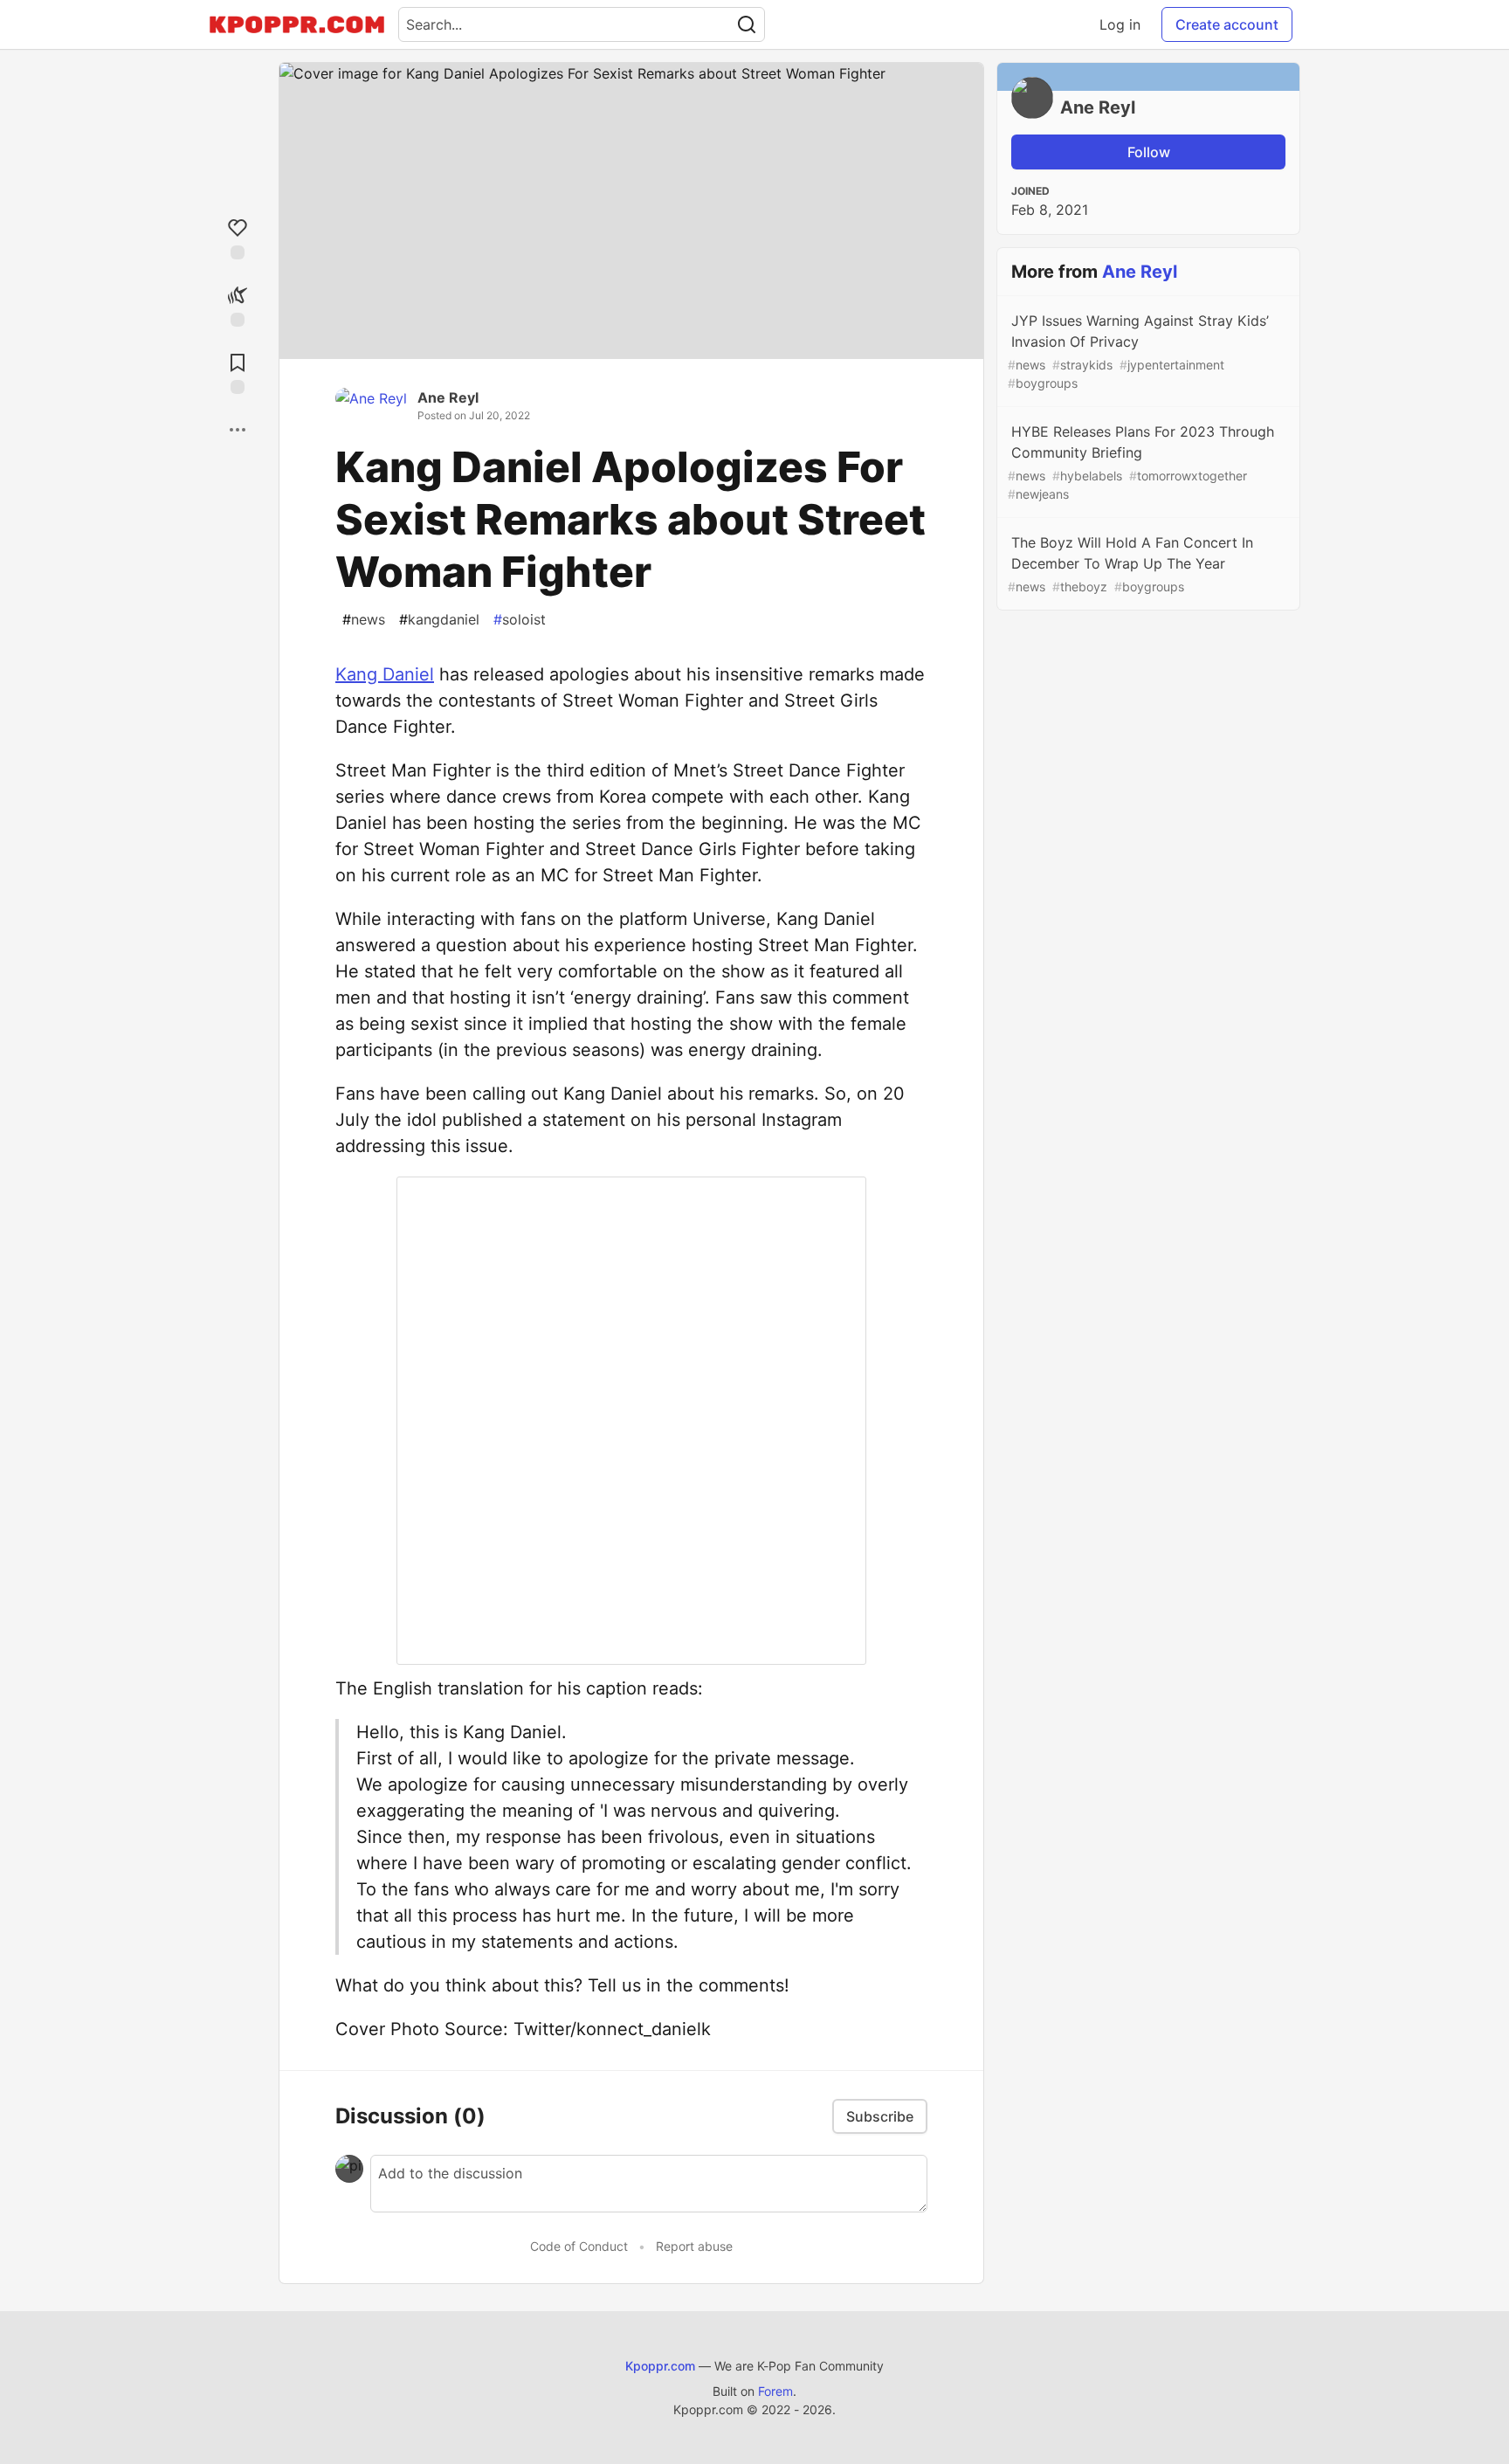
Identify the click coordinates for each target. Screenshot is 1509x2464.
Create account (1227, 24)
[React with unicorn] (238, 304)
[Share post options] (238, 430)
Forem (775, 2391)
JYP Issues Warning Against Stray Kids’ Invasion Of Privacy (1138, 351)
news (364, 619)
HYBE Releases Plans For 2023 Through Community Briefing (1141, 462)
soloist (520, 619)
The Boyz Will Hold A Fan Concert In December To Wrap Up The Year (1130, 564)
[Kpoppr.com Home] (297, 24)
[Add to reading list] (238, 372)
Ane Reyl (448, 397)
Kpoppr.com (660, 2366)
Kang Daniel (385, 674)
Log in (1120, 24)
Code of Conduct (579, 2246)
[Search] (747, 24)
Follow (1149, 152)
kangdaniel (439, 619)
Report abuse (694, 2246)
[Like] (238, 237)
